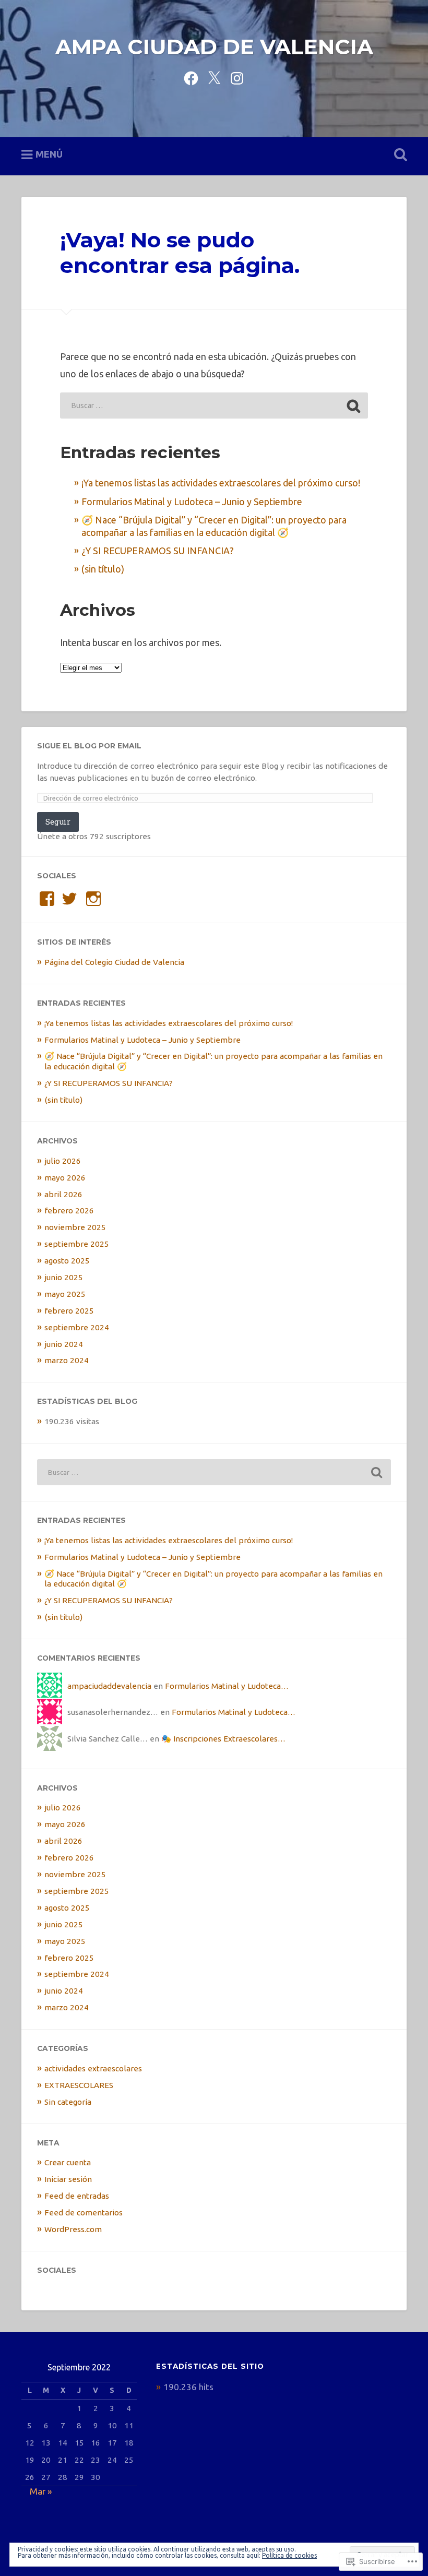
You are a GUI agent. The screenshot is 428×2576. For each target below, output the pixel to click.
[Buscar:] (214, 406)
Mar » (41, 2491)
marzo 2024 (67, 1360)
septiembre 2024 (77, 1327)
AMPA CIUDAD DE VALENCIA (214, 47)
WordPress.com (73, 2229)
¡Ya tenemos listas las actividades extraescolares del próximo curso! (221, 483)
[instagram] (237, 77)
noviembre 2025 (75, 1227)
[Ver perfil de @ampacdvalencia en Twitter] (69, 899)
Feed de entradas (77, 2196)
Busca (398, 155)
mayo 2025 (65, 1294)
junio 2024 (64, 1344)
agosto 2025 (67, 1261)
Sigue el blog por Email (89, 746)
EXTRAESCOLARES (79, 2085)
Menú (49, 154)
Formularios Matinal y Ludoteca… (227, 1686)
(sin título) (103, 569)
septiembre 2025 (77, 1244)
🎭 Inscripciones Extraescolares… (223, 1739)
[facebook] (191, 77)
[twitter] (214, 77)
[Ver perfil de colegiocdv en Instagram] (93, 899)
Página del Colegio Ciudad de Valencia (114, 962)
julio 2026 (63, 1161)
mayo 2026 (65, 1178)
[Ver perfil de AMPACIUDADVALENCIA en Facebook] (47, 899)
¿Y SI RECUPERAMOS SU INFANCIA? (158, 551)
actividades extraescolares (93, 2068)
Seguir (58, 822)
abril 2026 (63, 1194)
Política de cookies (289, 2555)
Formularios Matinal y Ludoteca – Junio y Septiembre (192, 502)
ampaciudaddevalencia (109, 1686)
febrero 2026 (69, 1211)
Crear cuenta (68, 2162)
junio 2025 (64, 1277)
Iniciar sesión (68, 2179)
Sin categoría (68, 2102)
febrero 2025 (69, 1311)
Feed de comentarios (84, 2213)
